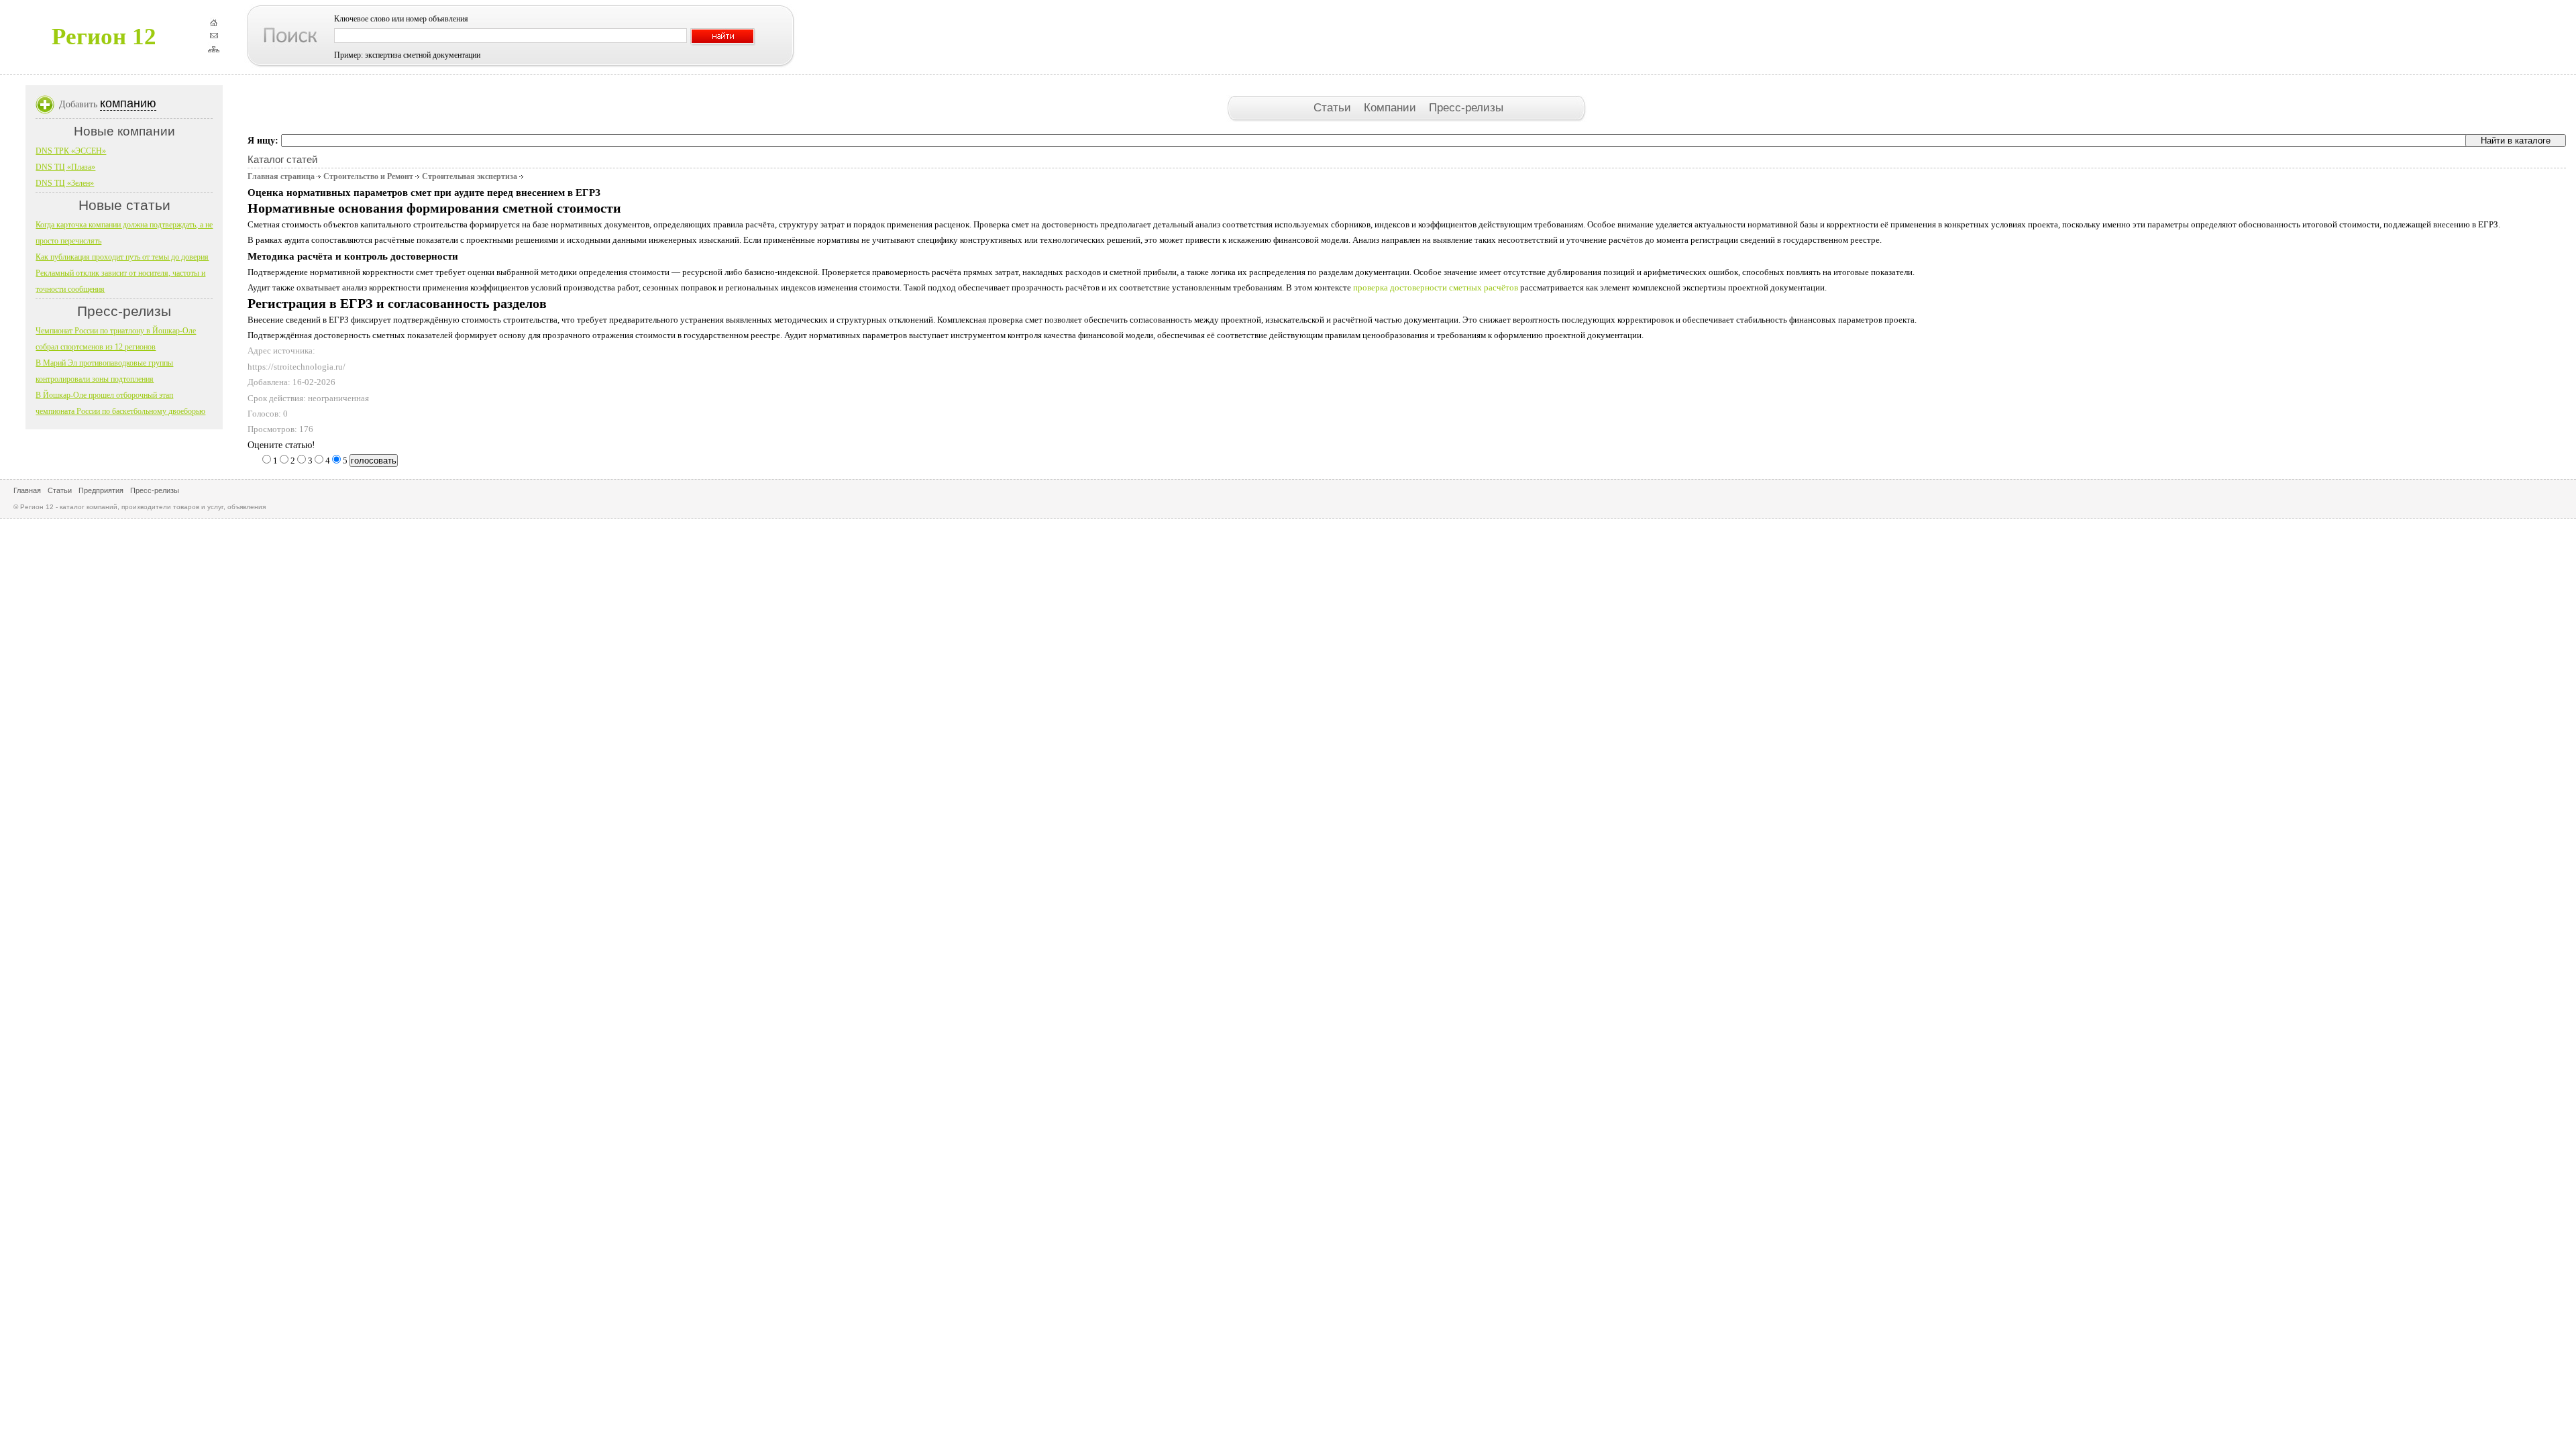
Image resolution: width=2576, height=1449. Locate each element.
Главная (27, 490)
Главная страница (281, 176)
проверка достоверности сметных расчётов (1436, 287)
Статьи (1334, 107)
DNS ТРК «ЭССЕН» (71, 151)
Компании (1392, 107)
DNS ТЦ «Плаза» (65, 167)
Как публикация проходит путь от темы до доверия (122, 257)
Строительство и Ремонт (368, 176)
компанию (128, 103)
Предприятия (101, 490)
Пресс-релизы (1466, 107)
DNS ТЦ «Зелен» (65, 183)
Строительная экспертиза (470, 176)
